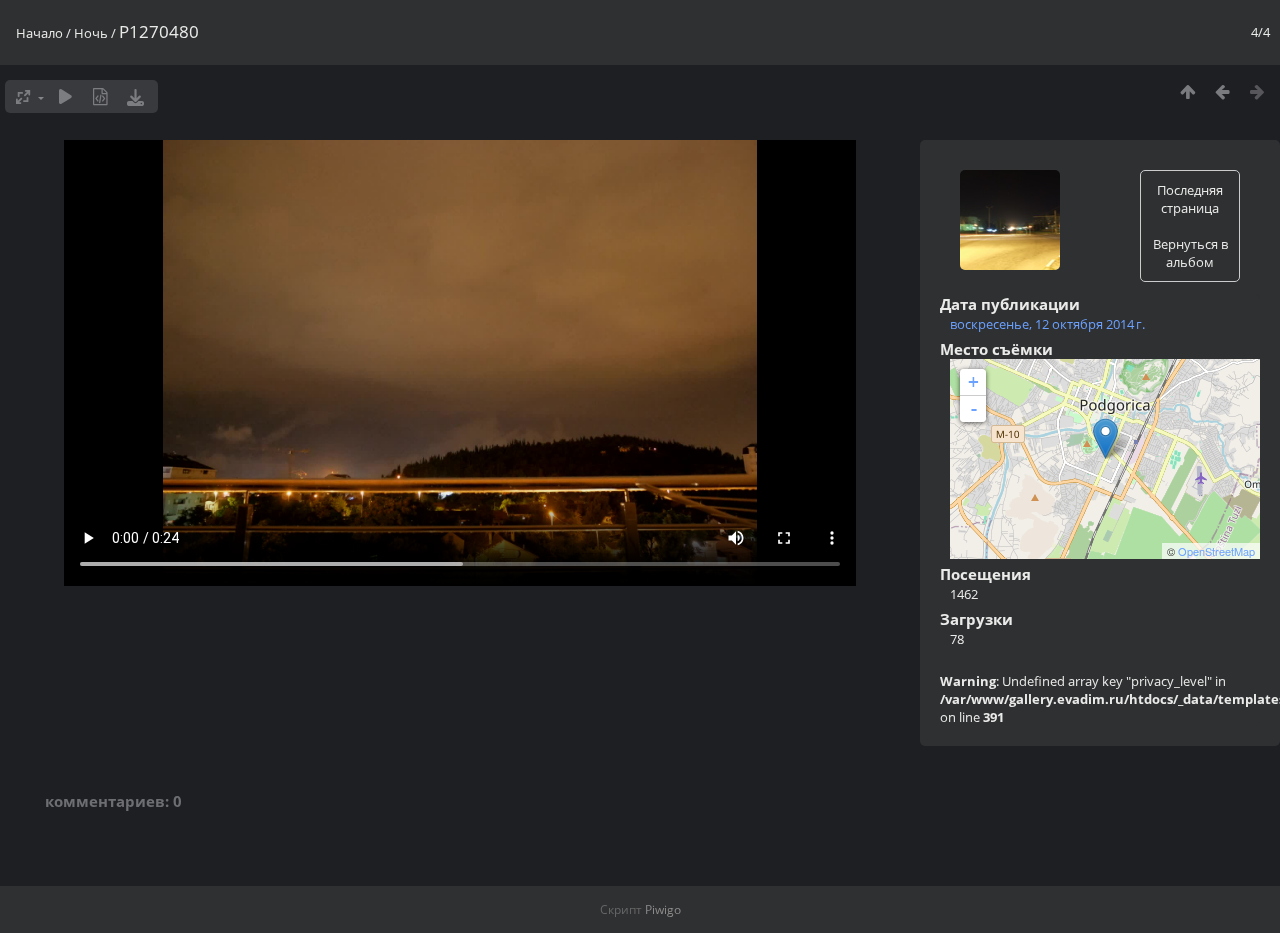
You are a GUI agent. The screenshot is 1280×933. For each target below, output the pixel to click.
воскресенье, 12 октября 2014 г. (1047, 324)
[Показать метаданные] (100, 96)
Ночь (91, 33)
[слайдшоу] (65, 96)
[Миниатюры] (1187, 91)
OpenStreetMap (1216, 551)
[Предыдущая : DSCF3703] (1222, 91)
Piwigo (663, 909)
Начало (39, 33)
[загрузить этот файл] (135, 96)
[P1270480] (1105, 438)
